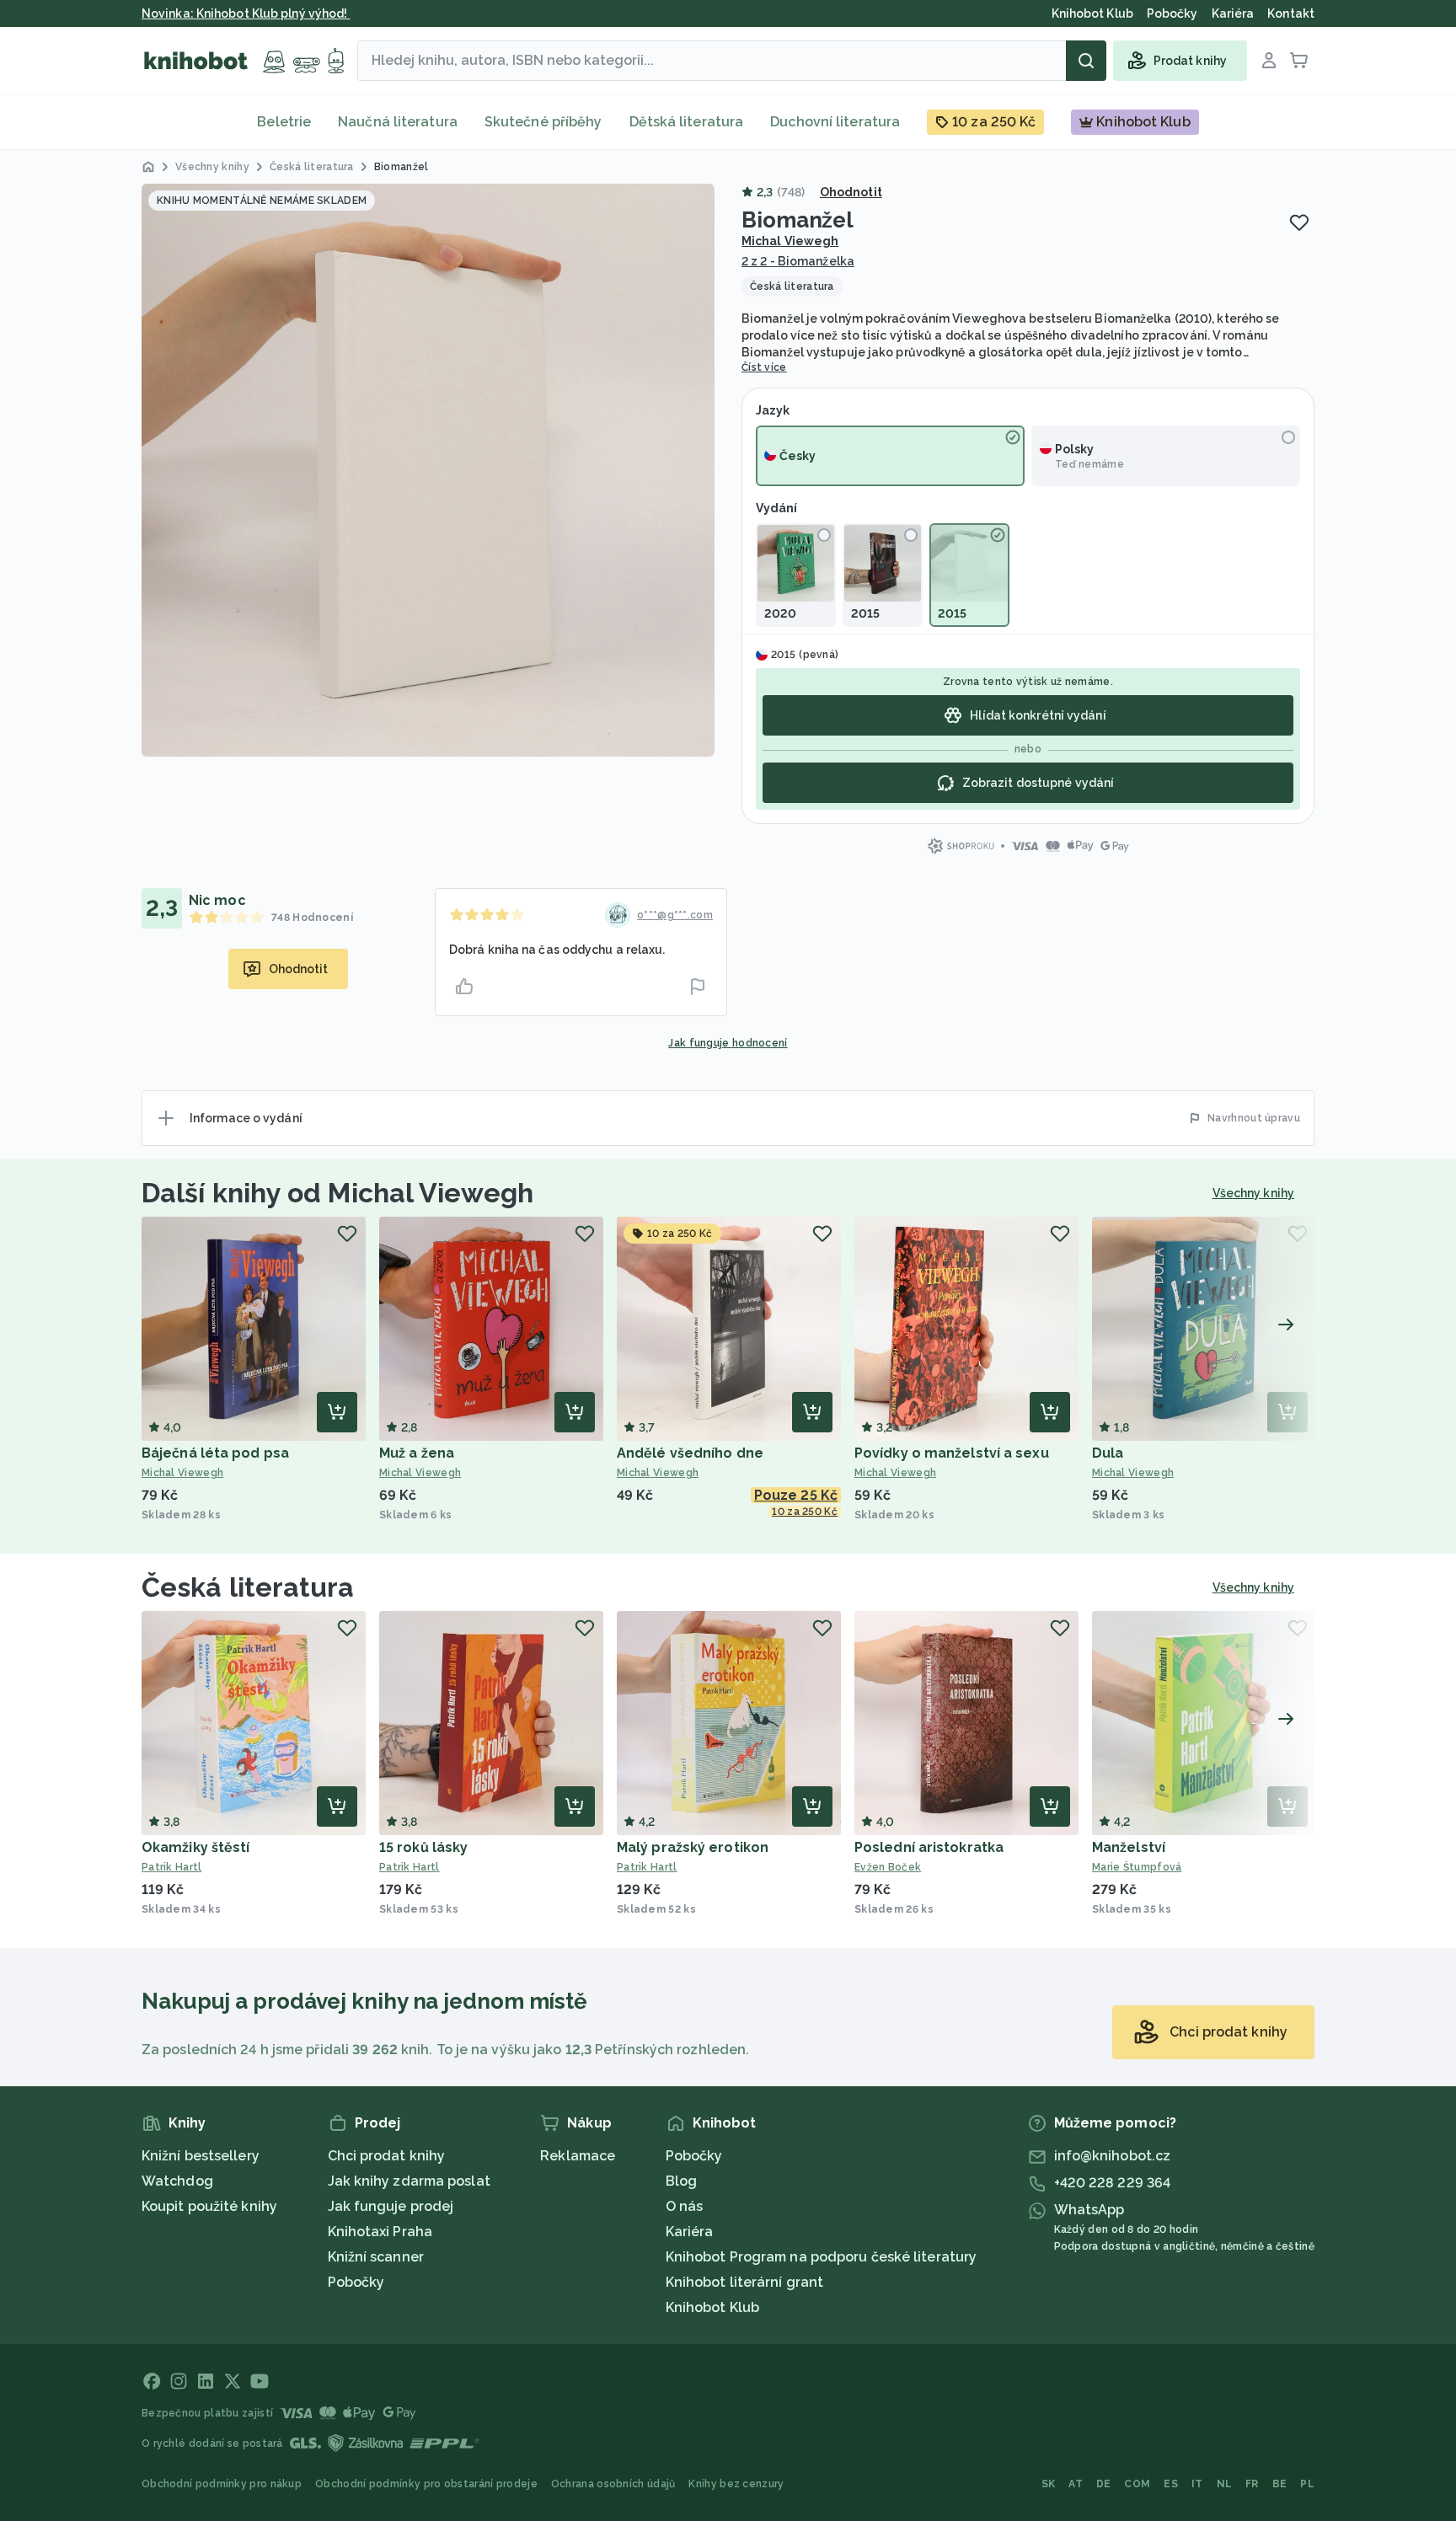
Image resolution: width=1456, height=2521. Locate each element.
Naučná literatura (398, 122)
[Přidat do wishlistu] (1299, 222)
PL (1307, 2484)
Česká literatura (248, 1587)
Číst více (764, 367)
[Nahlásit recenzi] (698, 987)
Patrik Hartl (172, 1867)
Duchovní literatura (835, 122)
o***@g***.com (675, 915)
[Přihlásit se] (1269, 61)
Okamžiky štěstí (196, 1847)
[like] (464, 987)
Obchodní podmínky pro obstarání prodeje (426, 2484)
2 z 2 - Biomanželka (798, 261)
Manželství (1129, 1847)
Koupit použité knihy (209, 2206)
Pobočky (356, 2282)
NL (1225, 2484)
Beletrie (284, 122)
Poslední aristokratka (929, 1847)
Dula (1108, 1453)
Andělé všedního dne (690, 1453)
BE (1280, 2484)
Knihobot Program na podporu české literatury (821, 2257)
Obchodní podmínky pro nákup (222, 2484)
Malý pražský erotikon (693, 1847)
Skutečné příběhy (543, 122)
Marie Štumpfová (1137, 1867)
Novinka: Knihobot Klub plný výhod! (246, 13)
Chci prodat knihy (387, 2156)
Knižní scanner (376, 2257)
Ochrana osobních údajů (613, 2484)
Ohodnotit (851, 192)
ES (1171, 2484)
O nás (685, 2206)
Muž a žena (417, 1453)
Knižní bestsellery (201, 2156)
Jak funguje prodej (391, 2206)
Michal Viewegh (790, 241)
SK (1049, 2484)
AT (1076, 2484)
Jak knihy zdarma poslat (409, 2181)
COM (1137, 2484)
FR (1252, 2484)
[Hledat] (1086, 61)
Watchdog (177, 2181)
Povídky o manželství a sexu (952, 1453)
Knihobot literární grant (744, 2282)
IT (1197, 2484)
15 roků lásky (423, 1847)
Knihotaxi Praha (380, 2232)
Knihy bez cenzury (736, 2484)
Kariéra (690, 2232)
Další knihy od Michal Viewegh (337, 1193)
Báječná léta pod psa (215, 1453)
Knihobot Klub (712, 2307)
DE (1104, 2484)
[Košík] (1299, 61)
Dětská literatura (687, 122)
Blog (681, 2181)
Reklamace (578, 2156)
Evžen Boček (888, 1867)
